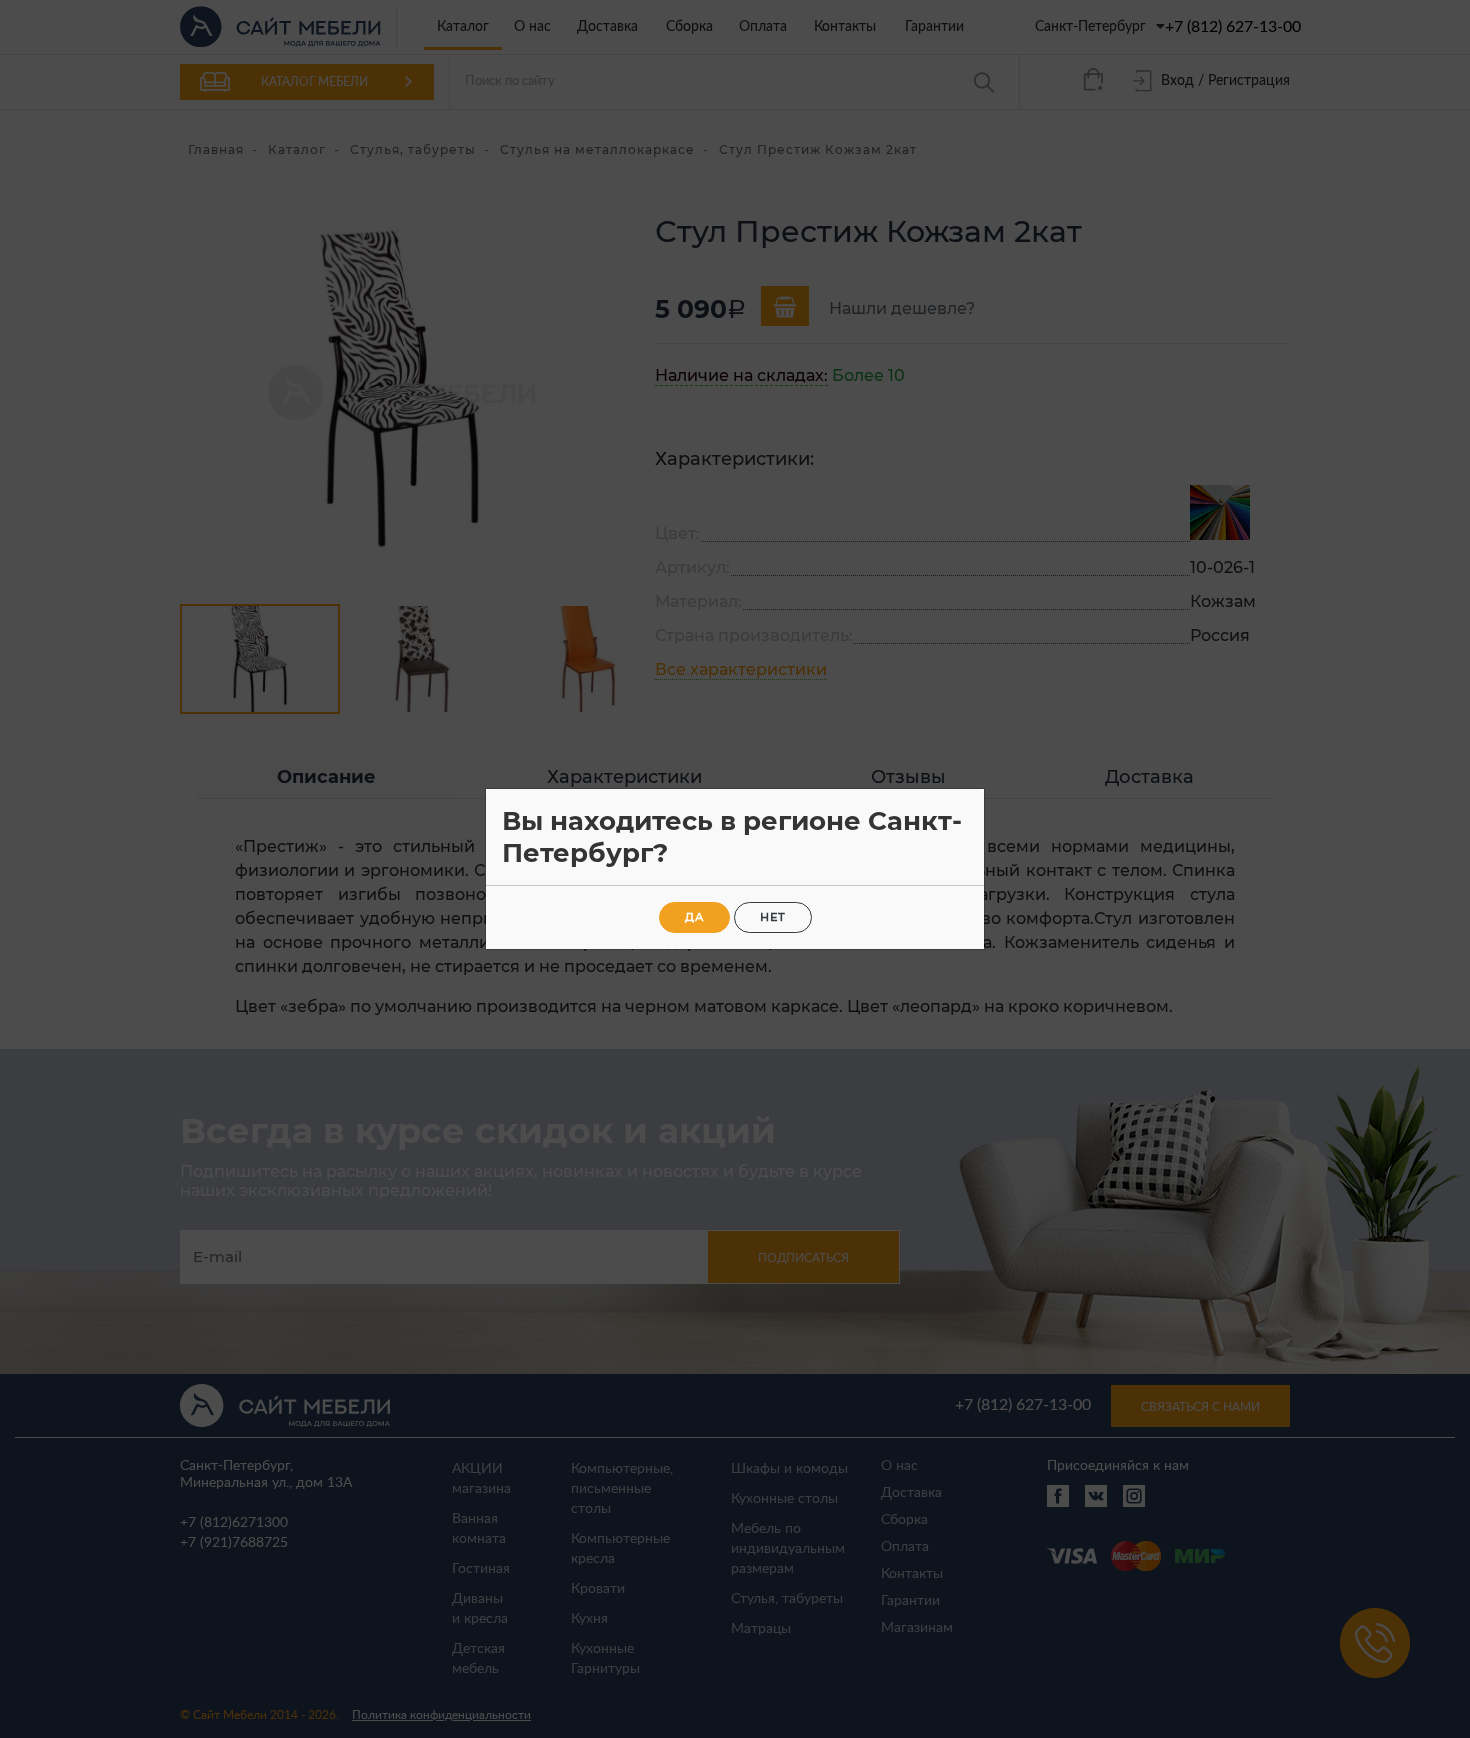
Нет (773, 917)
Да (694, 917)
